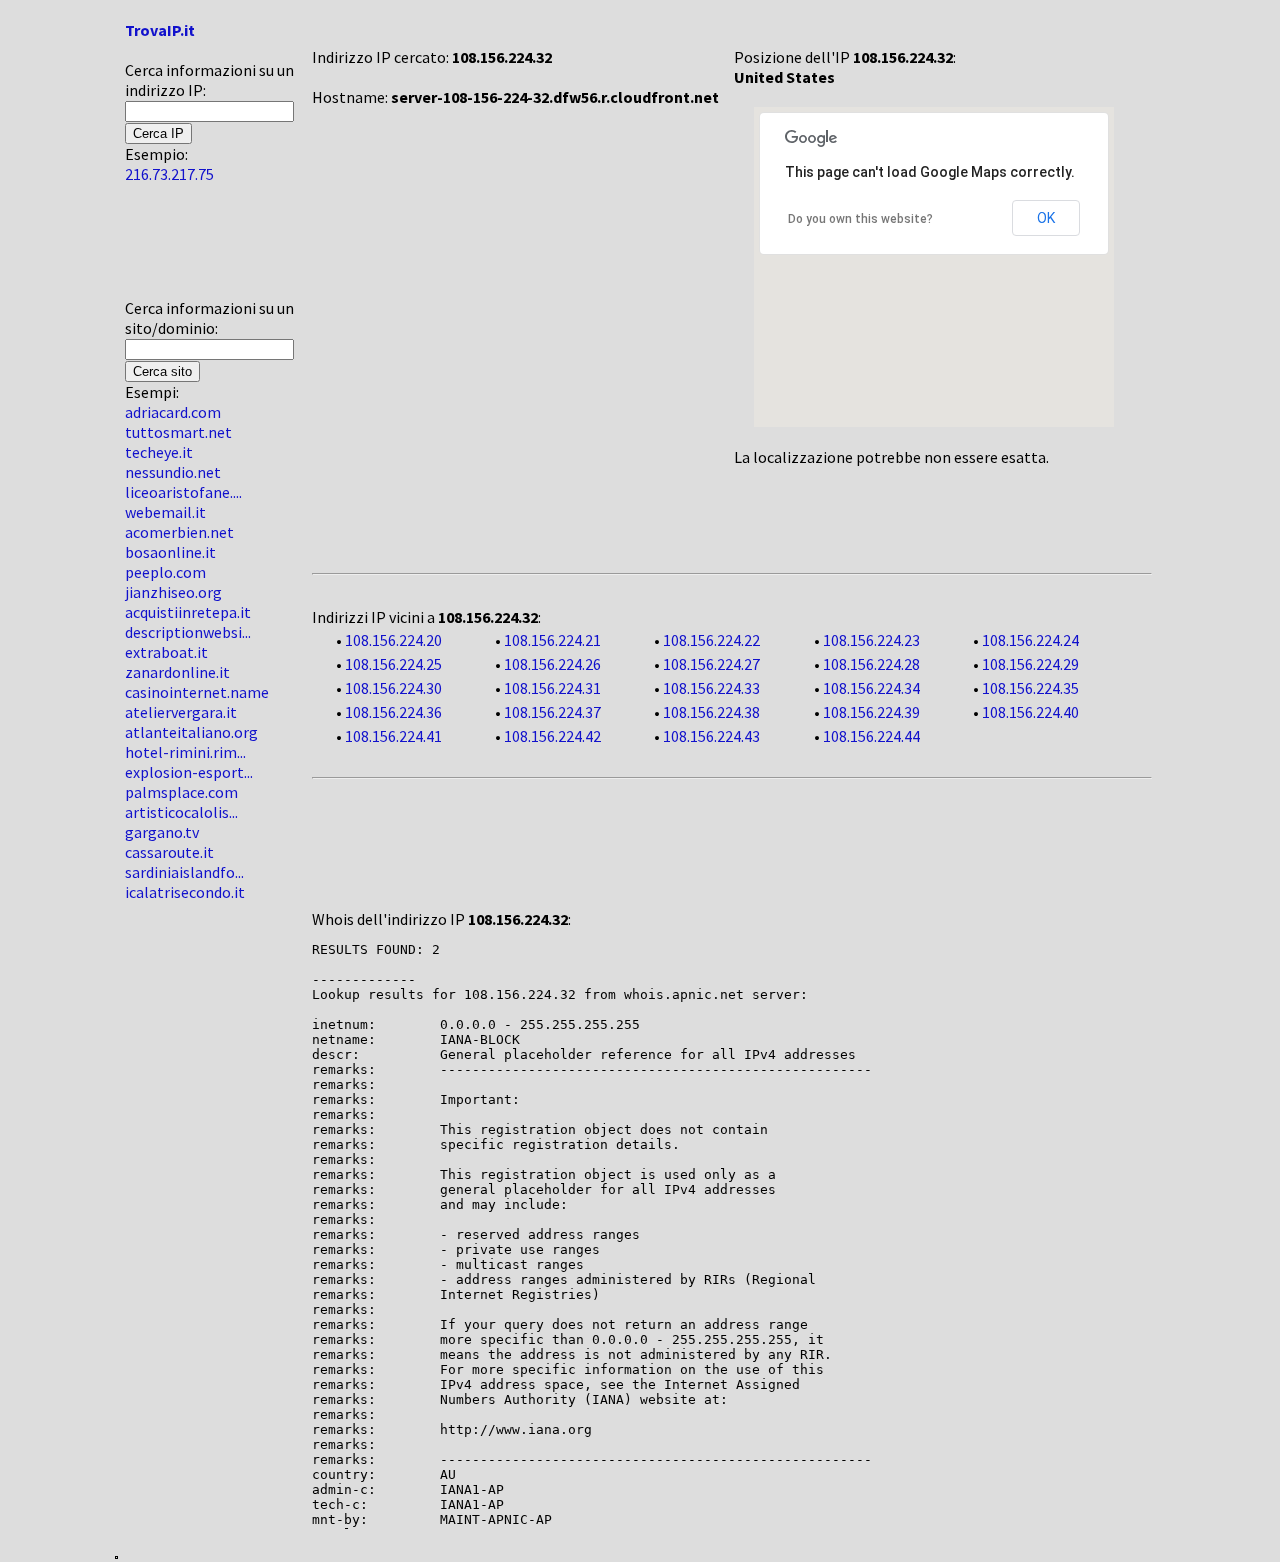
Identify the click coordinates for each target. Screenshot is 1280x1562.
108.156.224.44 (871, 736)
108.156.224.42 (552, 736)
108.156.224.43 (711, 736)
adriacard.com (173, 412)
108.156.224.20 (393, 640)
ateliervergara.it (181, 712)
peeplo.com (165, 572)
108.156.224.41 (393, 736)
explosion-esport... (189, 772)
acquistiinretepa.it (188, 612)
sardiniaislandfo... (184, 872)
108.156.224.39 (871, 712)
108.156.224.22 (711, 640)
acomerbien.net (179, 532)
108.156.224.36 (393, 712)
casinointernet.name (197, 692)
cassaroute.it (169, 852)
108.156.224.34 (871, 688)
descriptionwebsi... (188, 632)
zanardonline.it (177, 672)
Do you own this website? (860, 219)
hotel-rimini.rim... (185, 752)
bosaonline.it (170, 552)
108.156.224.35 (1030, 688)
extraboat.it (166, 652)
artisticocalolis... (181, 812)
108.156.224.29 (1030, 664)
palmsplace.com (181, 792)
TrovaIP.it (160, 30)
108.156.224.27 (711, 664)
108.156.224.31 (552, 688)
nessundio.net (173, 472)
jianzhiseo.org (173, 592)
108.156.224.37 (552, 712)
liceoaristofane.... (183, 492)
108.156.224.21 (552, 640)
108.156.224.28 (871, 664)
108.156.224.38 (711, 712)
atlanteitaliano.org (191, 732)
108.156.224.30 (393, 688)
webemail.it (165, 512)
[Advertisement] (185, 249)
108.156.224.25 (393, 664)
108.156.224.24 (1030, 640)
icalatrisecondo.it (185, 892)
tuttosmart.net (178, 432)
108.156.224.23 (871, 640)
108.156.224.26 (552, 664)
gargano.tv (162, 832)
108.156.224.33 (711, 688)
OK (1046, 218)
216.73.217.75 (169, 174)
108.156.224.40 (1030, 712)
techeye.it (159, 452)
